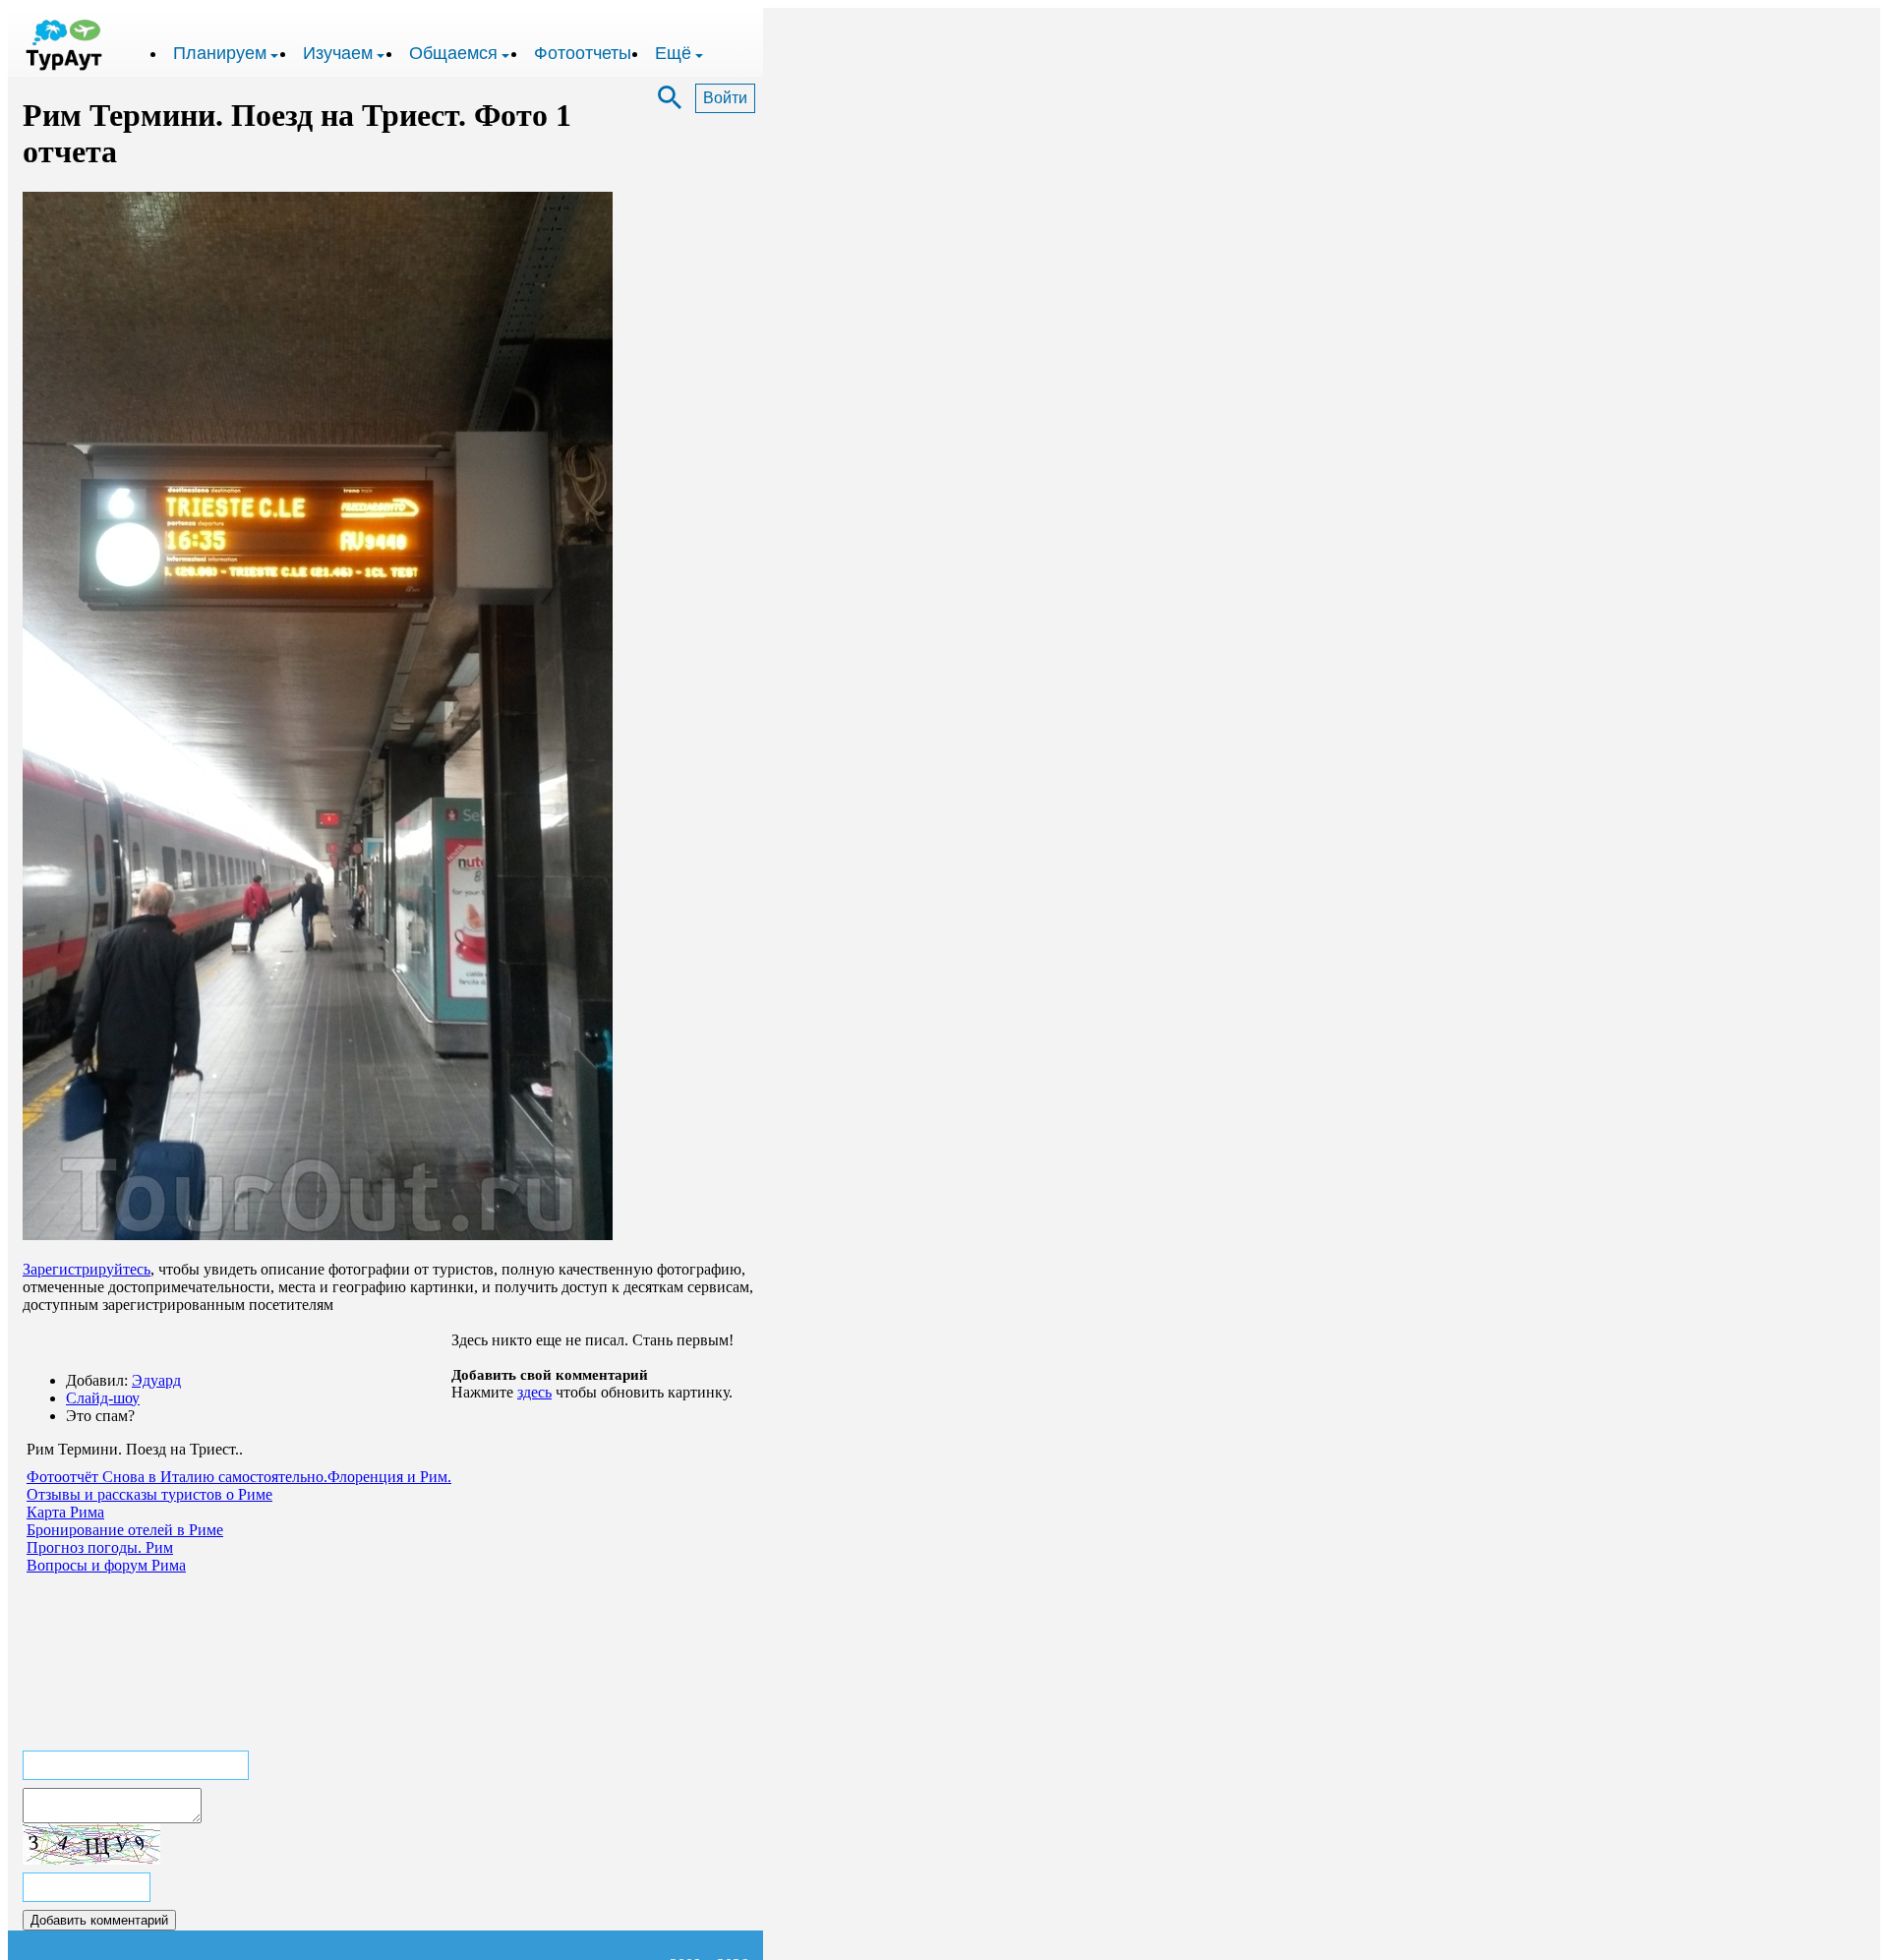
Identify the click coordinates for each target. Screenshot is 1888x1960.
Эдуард (156, 1380)
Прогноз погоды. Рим (100, 1547)
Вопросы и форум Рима (106, 1565)
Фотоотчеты (583, 53)
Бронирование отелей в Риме (125, 1530)
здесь (534, 1392)
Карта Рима (65, 1512)
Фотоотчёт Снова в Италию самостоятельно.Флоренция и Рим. (239, 1477)
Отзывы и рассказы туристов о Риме (149, 1494)
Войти (725, 98)
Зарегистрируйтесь (87, 1269)
